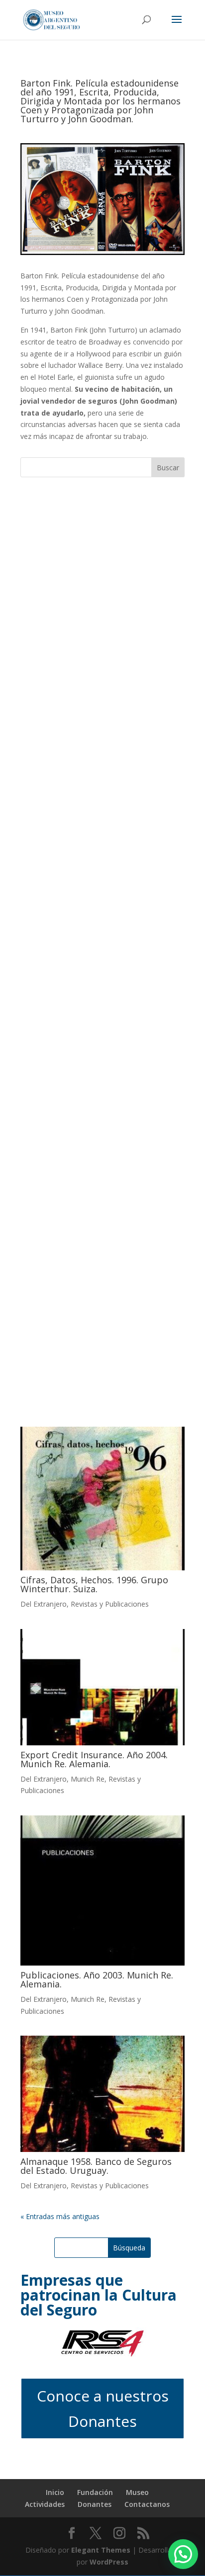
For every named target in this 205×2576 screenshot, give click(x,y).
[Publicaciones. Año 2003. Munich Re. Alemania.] (102, 1890)
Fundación (95, 2492)
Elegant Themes (101, 2550)
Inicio (55, 2492)
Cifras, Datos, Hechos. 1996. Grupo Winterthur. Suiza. (94, 1584)
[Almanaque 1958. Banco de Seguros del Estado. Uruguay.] (102, 2094)
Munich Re (88, 1779)
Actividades (45, 2504)
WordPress (109, 2562)
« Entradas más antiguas (60, 2216)
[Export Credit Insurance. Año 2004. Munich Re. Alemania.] (102, 1687)
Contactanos (147, 2504)
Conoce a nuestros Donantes (103, 2408)
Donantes (95, 2504)
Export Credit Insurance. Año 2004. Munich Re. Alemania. (94, 1759)
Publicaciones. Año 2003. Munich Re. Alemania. (97, 1979)
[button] (183, 2554)
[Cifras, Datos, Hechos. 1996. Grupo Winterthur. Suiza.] (102, 1499)
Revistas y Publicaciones (110, 1604)
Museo (137, 2492)
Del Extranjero (44, 1604)
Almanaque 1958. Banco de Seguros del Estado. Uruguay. (96, 2166)
